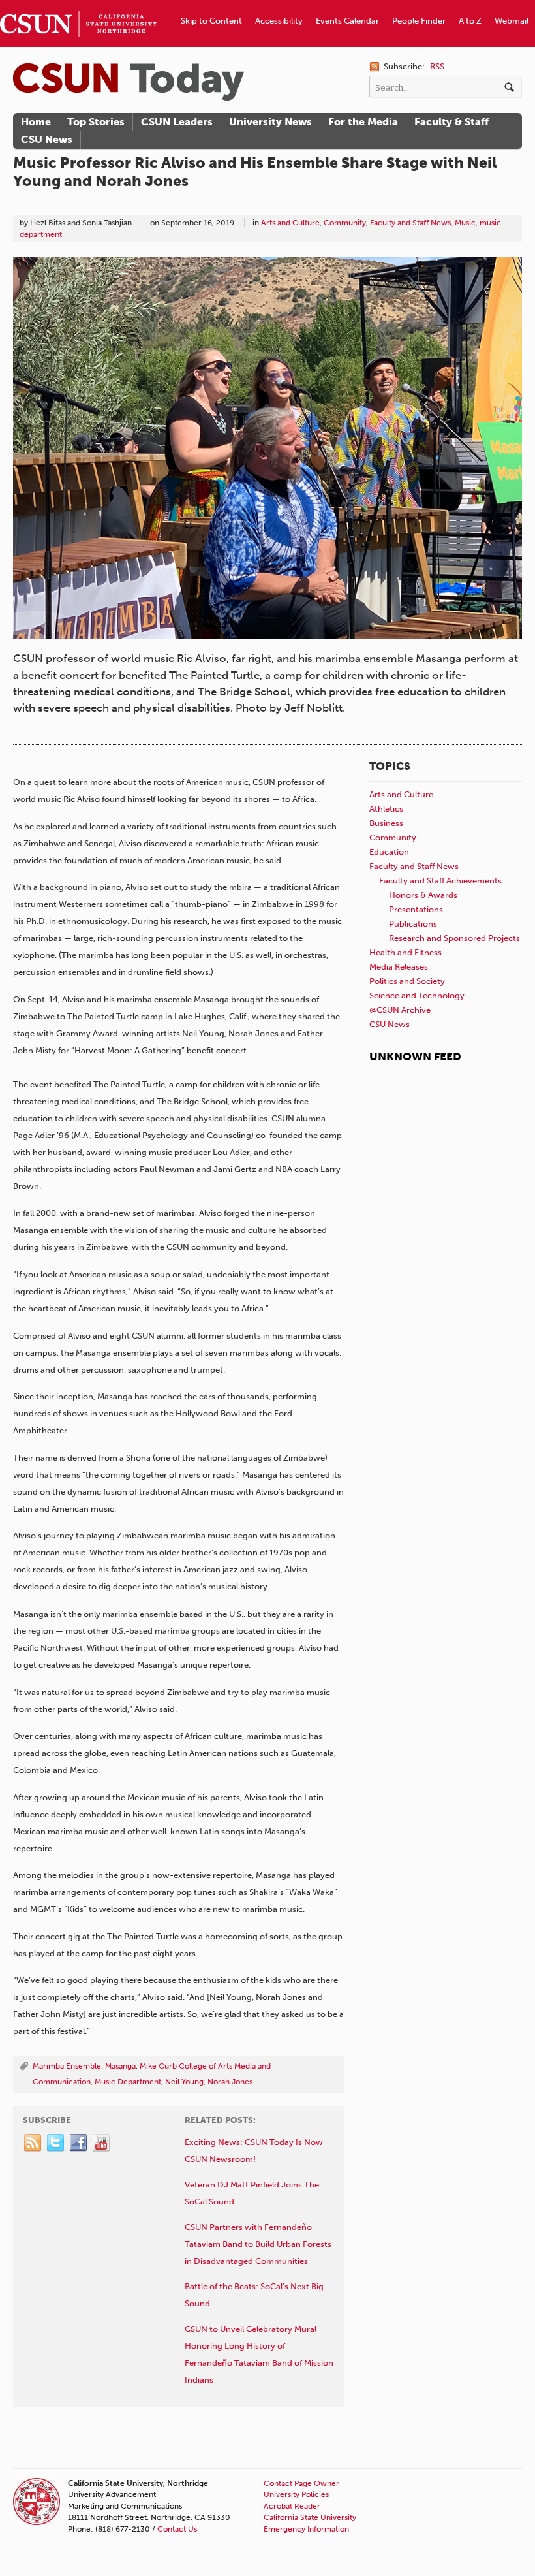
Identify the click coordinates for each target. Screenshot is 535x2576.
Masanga (120, 2066)
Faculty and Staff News (410, 223)
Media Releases (399, 967)
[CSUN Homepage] (78, 5)
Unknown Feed (415, 1057)
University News (270, 122)
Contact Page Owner (301, 2483)
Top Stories (96, 122)
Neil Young (184, 2082)
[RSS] (33, 2143)
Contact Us (177, 2529)
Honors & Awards (423, 895)
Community (345, 223)
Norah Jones (230, 2082)
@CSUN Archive (400, 1010)
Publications (413, 924)
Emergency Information (306, 2529)
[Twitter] (56, 2143)
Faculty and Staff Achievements (440, 881)
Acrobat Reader (292, 2506)
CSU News (47, 139)
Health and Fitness (405, 952)
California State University (310, 2517)
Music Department (128, 2082)
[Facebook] (79, 2143)
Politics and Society (407, 981)
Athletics (386, 809)
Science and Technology (417, 995)
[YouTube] (102, 2143)
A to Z (470, 21)
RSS (437, 66)
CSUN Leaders (177, 122)
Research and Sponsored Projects (454, 938)
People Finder (419, 21)
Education (389, 852)
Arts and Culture (290, 223)
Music (465, 223)
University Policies (296, 2494)
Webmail (512, 21)
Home (36, 122)
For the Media (363, 122)
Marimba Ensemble (67, 2066)
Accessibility (279, 21)
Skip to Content (211, 21)
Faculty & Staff (451, 122)
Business (386, 823)
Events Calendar (347, 21)
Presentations (416, 909)
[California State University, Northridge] (129, 82)
